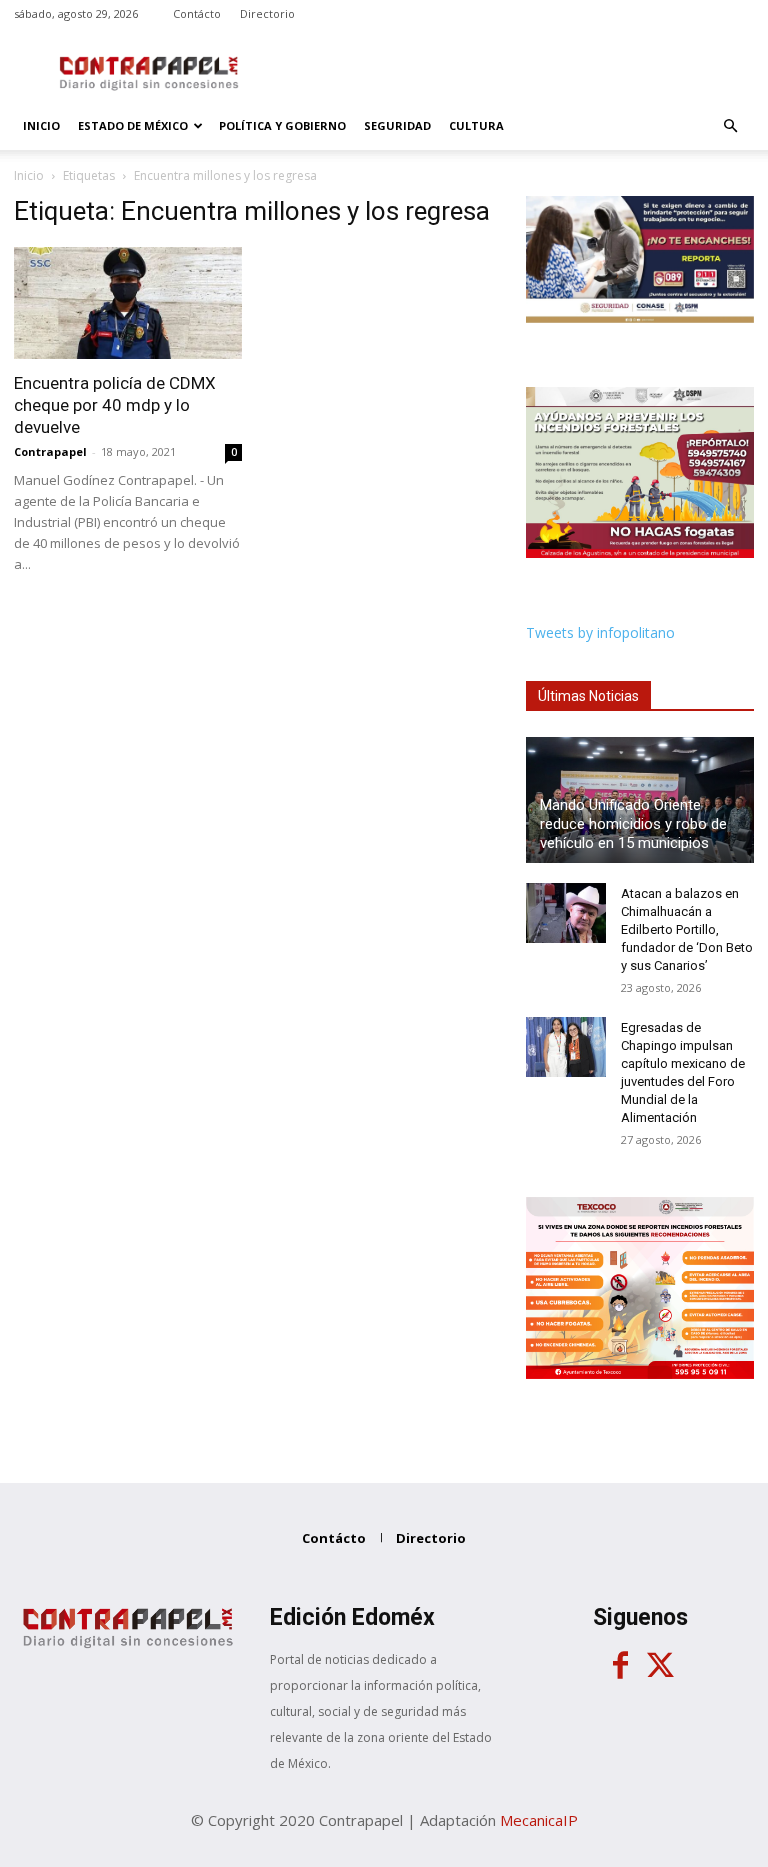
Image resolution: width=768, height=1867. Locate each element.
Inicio (41, 125)
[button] (730, 126)
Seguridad (397, 125)
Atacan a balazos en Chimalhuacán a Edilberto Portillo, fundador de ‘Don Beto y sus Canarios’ (687, 929)
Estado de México (133, 125)
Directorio (267, 13)
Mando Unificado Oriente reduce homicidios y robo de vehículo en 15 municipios (633, 824)
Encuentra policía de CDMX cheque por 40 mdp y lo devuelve (115, 405)
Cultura (476, 125)
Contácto (197, 13)
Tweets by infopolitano (600, 632)
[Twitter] (660, 1666)
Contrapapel (50, 451)
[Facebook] (620, 1666)
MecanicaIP (539, 1820)
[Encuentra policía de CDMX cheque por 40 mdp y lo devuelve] (128, 303)
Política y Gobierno (282, 125)
